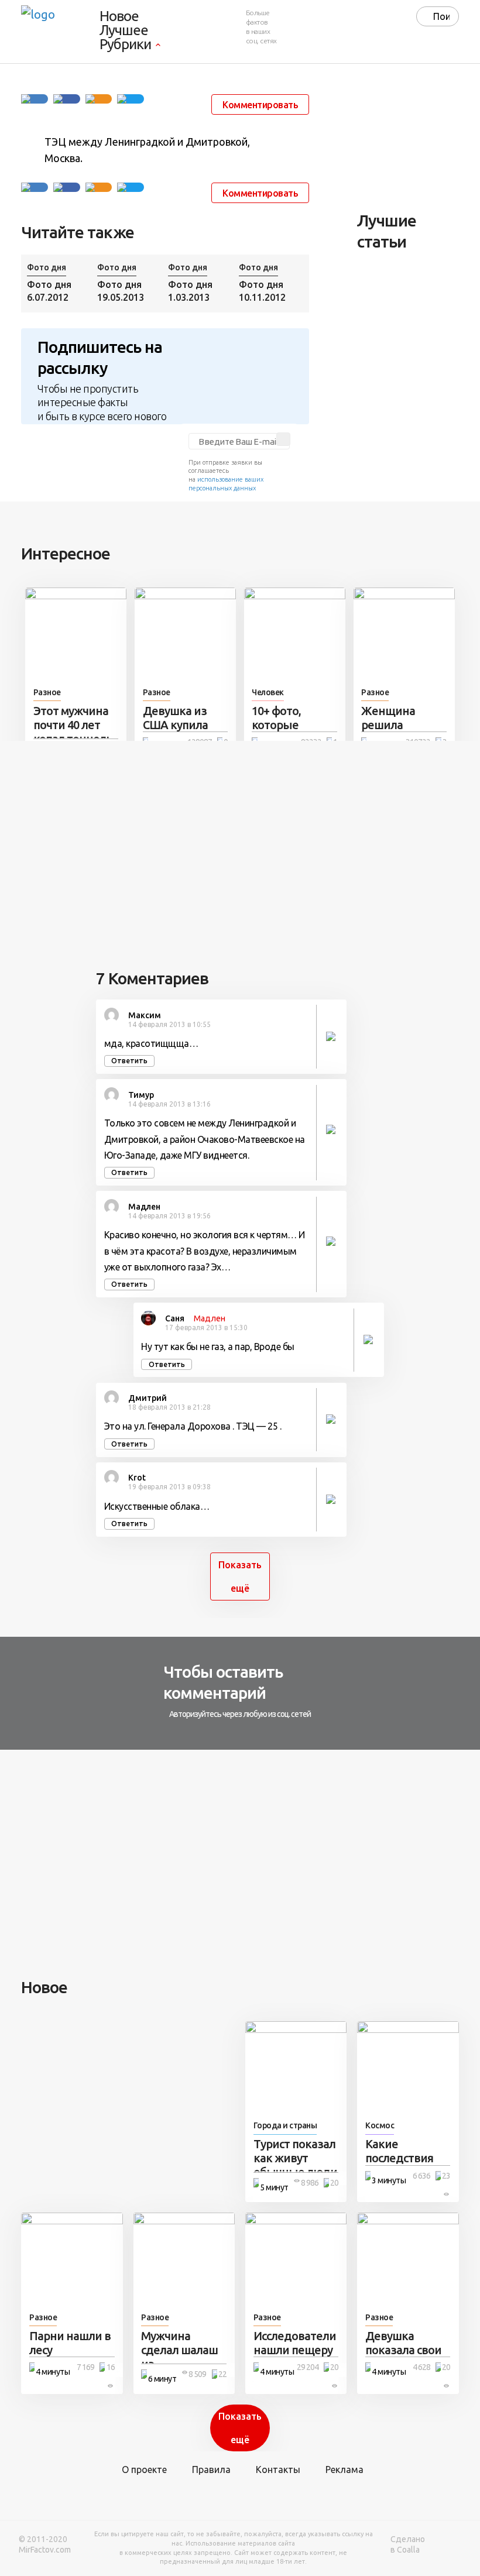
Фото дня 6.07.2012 (49, 291)
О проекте (144, 2469)
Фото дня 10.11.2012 (262, 291)
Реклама (344, 2469)
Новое (119, 16)
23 (446, 2176)
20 (334, 2183)
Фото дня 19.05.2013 (121, 291)
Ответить (129, 1061)
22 (222, 2374)
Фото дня (47, 267)
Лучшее (124, 30)
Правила (211, 2469)
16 (111, 2367)
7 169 (85, 2367)
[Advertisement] (418, 141)
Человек (268, 692)
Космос (380, 2125)
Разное (47, 692)
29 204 (308, 2367)
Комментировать (260, 105)
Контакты (278, 2469)
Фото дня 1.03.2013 (190, 291)
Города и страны (285, 2125)
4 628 (421, 2367)
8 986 (310, 2183)
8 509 (197, 2374)
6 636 (421, 2176)
